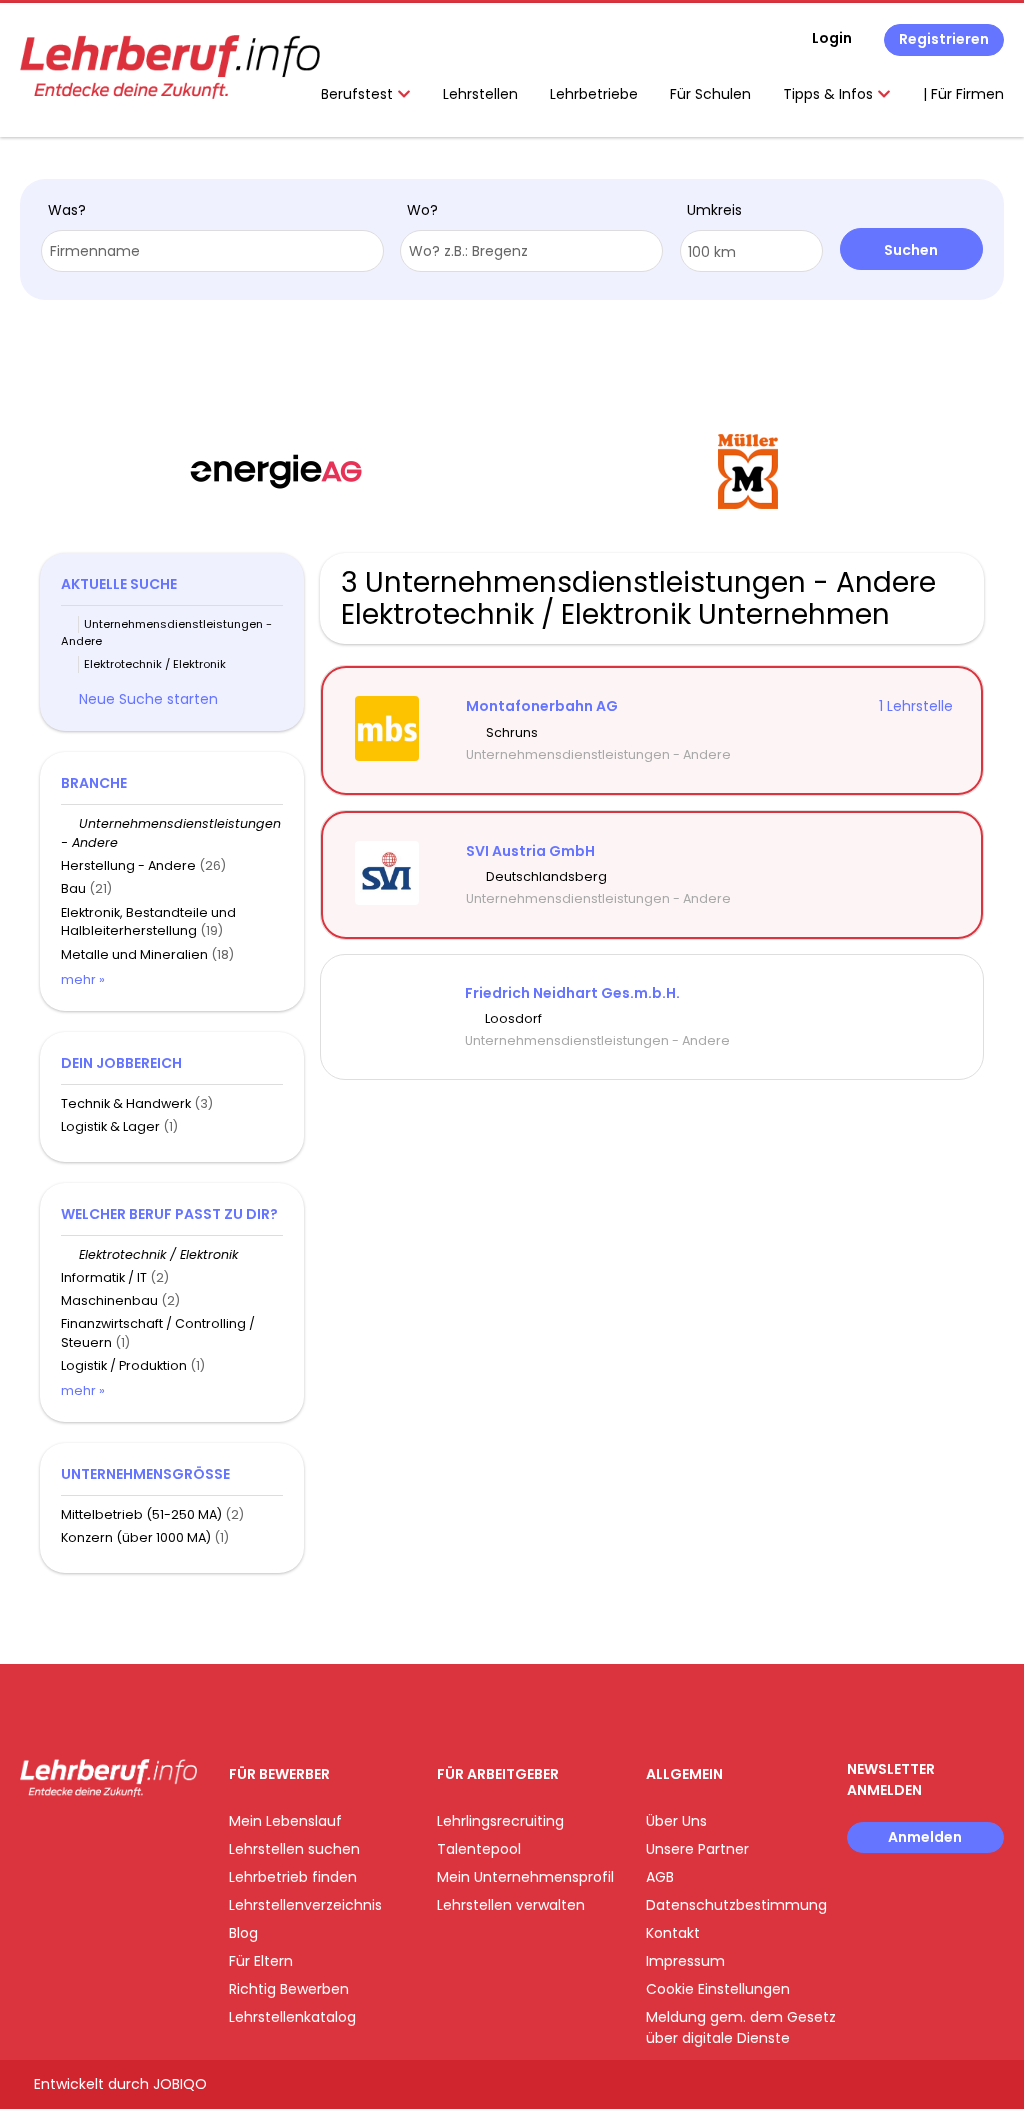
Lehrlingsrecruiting (500, 1821)
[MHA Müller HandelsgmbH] (342, 471)
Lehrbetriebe (594, 94)
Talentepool (479, 1849)
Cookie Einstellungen (718, 1989)
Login (832, 38)
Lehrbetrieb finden (293, 1877)
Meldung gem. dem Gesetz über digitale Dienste (741, 2027)
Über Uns (676, 1821)
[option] (342, 472)
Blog (243, 1933)
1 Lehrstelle (916, 706)
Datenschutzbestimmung (736, 1905)
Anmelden (925, 1837)
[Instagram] (67, 1838)
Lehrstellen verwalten (511, 1905)
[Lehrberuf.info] (170, 67)
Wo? (422, 210)
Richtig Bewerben (289, 1989)
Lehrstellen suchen (294, 1849)
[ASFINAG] (813, 472)
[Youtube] (100, 1838)
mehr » (83, 979)
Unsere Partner (697, 1849)
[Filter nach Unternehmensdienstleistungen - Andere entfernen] (70, 823)
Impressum (685, 1961)
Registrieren (944, 39)
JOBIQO (180, 2084)
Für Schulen (710, 94)
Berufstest (359, 94)
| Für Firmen (963, 94)
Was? (67, 210)
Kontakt (673, 1933)
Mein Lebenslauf (285, 1821)
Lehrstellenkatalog (292, 2017)
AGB (660, 1877)
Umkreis (714, 210)
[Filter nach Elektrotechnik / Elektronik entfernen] (70, 1254)
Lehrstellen (480, 94)
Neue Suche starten (148, 699)
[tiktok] (130, 1838)
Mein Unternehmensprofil (525, 1877)
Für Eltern (261, 1961)
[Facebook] (34, 1838)
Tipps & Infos (830, 94)
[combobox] (212, 251)
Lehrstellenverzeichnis (305, 1905)
